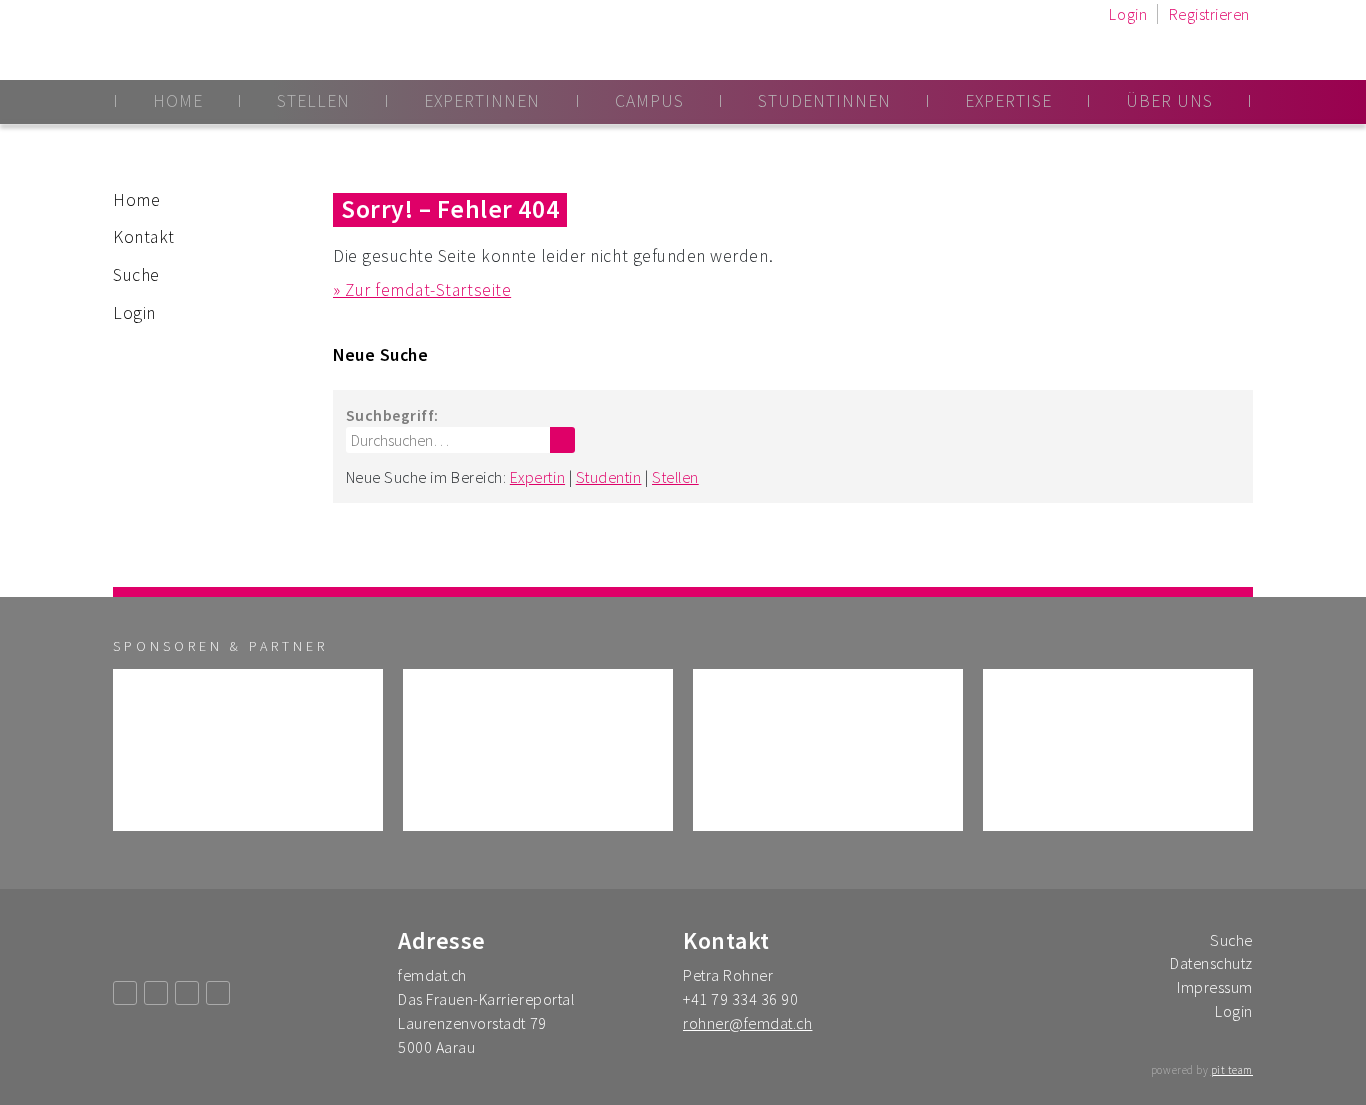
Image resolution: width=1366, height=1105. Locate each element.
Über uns (1169, 101)
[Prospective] (828, 750)
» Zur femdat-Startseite (422, 290)
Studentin (609, 477)
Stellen (313, 101)
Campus (649, 101)
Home (178, 101)
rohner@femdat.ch (747, 1023)
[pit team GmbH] (1118, 750)
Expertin (537, 477)
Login (1128, 14)
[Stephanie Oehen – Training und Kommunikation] (248, 750)
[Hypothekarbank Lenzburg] (538, 750)
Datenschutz (1211, 963)
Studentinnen (824, 101)
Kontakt (144, 237)
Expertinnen (482, 101)
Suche (136, 275)
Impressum (1215, 987)
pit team (1232, 1070)
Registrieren (1209, 14)
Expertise (1008, 101)
